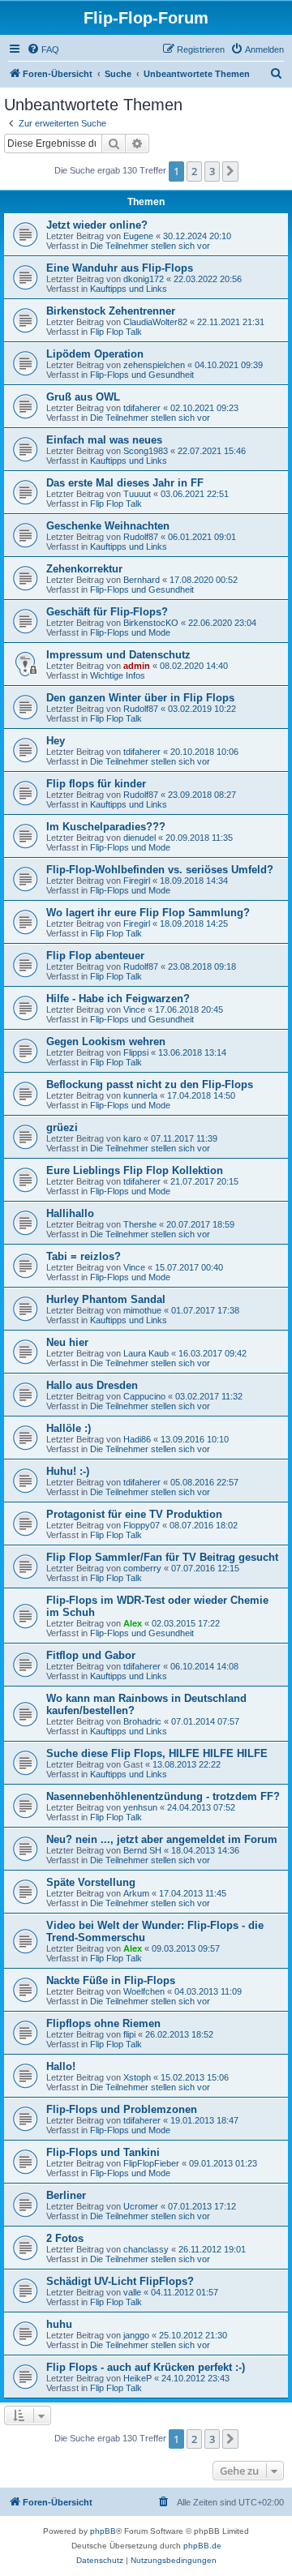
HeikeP (137, 2378)
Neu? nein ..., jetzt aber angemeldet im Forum (162, 1839)
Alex (133, 1623)
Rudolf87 (141, 537)
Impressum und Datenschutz (118, 655)
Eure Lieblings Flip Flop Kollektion (135, 1170)
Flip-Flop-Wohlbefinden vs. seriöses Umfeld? (160, 870)
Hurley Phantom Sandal (106, 1299)
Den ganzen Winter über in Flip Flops (140, 698)
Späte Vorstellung (91, 1882)
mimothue (142, 1310)
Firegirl (137, 881)
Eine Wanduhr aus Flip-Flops (120, 268)
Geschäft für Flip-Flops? (107, 612)
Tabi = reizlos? (84, 1256)
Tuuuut (137, 494)
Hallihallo (70, 1213)
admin (137, 666)
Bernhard (142, 580)
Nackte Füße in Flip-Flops (111, 1980)
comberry (142, 1568)
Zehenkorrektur (84, 569)
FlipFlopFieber (151, 2163)
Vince (134, 1009)
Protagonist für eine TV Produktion (134, 1514)
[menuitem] (43, 49)
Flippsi (136, 1052)
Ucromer (141, 2206)
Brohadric (142, 1721)
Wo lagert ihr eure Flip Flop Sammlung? (148, 913)
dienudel (140, 838)
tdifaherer (142, 408)
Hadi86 (137, 1439)
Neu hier (67, 1342)
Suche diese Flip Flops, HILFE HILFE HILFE (157, 1753)
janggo (136, 2335)
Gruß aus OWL (83, 397)
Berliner (66, 2195)
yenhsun (140, 1807)
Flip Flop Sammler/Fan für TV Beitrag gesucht (162, 1557)
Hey (56, 741)
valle (132, 2292)
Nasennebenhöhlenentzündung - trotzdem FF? (163, 1796)
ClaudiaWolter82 (155, 322)
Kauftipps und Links (129, 289)
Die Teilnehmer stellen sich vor (150, 246)
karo (132, 1138)
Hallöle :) (69, 1428)
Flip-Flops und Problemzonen (122, 2109)
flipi (129, 2034)
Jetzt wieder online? (97, 225)
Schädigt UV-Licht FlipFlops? (120, 2281)
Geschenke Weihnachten (108, 526)
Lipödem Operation (95, 354)
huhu (59, 2324)
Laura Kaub (146, 1353)
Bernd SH (142, 1850)
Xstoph (137, 2077)
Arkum (136, 1893)
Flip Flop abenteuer (95, 956)
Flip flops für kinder (96, 784)
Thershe (140, 1224)
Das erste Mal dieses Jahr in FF (125, 483)
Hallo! (61, 2066)
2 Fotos (65, 2238)
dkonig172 (144, 279)
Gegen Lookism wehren (106, 1042)
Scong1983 (146, 451)
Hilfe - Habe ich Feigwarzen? (118, 999)
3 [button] (212, 171)
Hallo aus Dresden (92, 1385)
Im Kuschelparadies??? (106, 827)
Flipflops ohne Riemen (103, 2023)
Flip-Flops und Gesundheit (142, 375)
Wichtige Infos (118, 675)
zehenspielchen (154, 365)
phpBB (103, 2531)
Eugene (138, 236)
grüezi (62, 1127)
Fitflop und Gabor (91, 1655)
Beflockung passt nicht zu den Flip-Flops (150, 1084)
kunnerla (140, 1095)
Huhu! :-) (68, 1471)
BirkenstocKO (151, 623)
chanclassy (146, 2249)
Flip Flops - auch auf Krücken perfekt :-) (146, 2367)
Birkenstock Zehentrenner (111, 311)
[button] (230, 171)
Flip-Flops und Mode (130, 632)
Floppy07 (142, 1525)
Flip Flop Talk (116, 332)
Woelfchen (144, 1991)
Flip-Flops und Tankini (103, 2152)
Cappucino (144, 1396)
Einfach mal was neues (104, 440)
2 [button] (194, 171)
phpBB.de (202, 2546)
